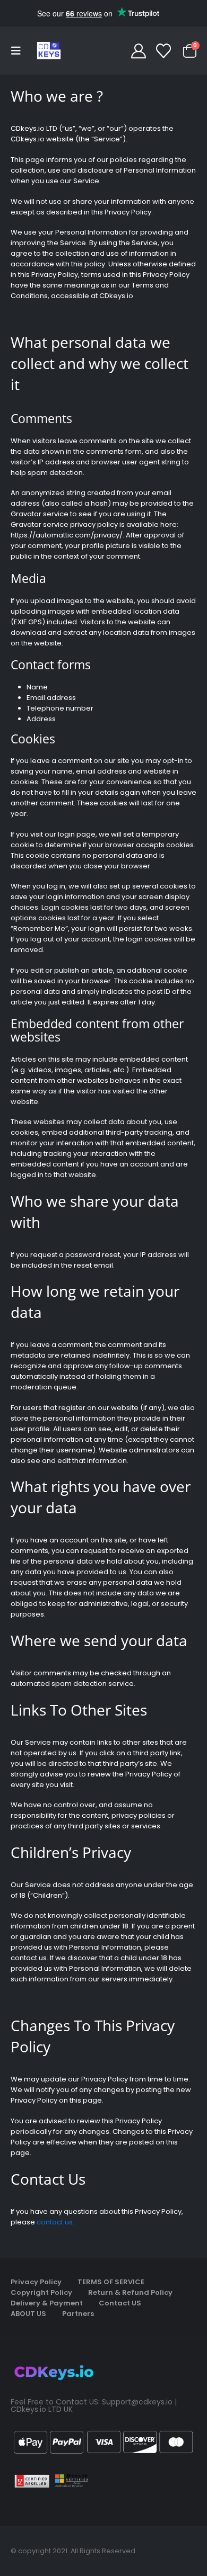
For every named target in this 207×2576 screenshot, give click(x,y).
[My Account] (139, 51)
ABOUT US (28, 2314)
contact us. (55, 2222)
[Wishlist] (163, 51)
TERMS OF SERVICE (111, 2282)
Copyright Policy (41, 2292)
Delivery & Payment (47, 2303)
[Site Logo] (49, 51)
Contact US (120, 2303)
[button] (19, 51)
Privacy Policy (36, 2282)
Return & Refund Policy (130, 2292)
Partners (78, 2314)
